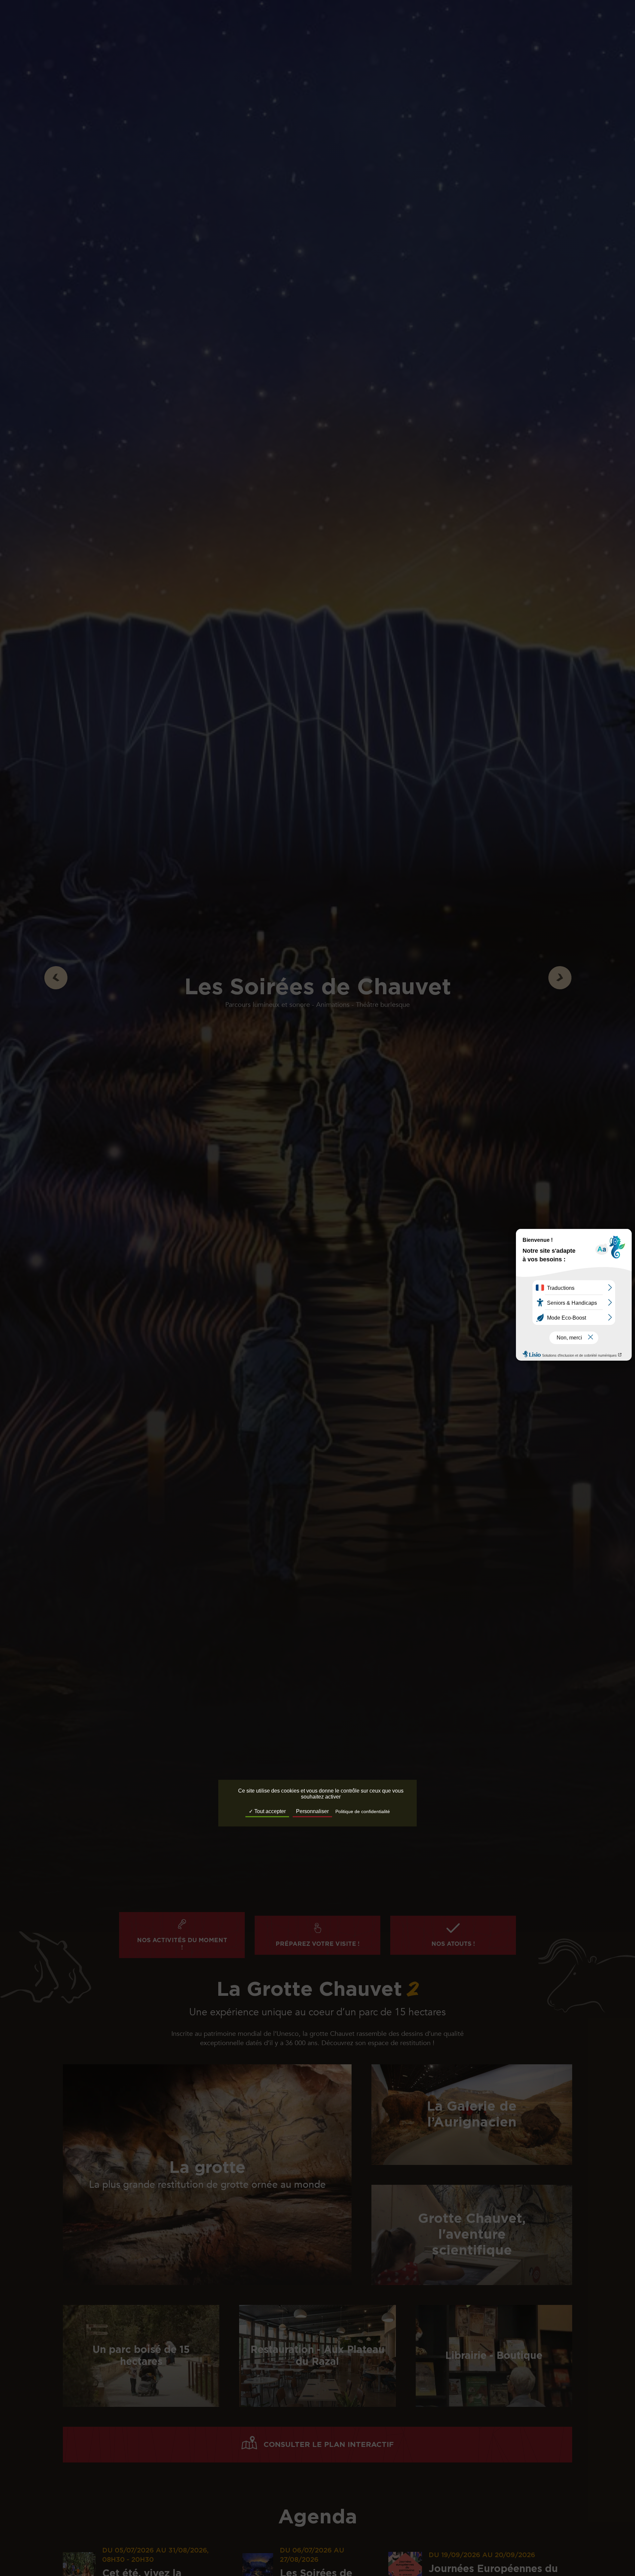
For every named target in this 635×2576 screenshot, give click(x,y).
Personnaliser (312, 1812)
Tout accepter (269, 1812)
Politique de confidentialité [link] (363, 1812)
